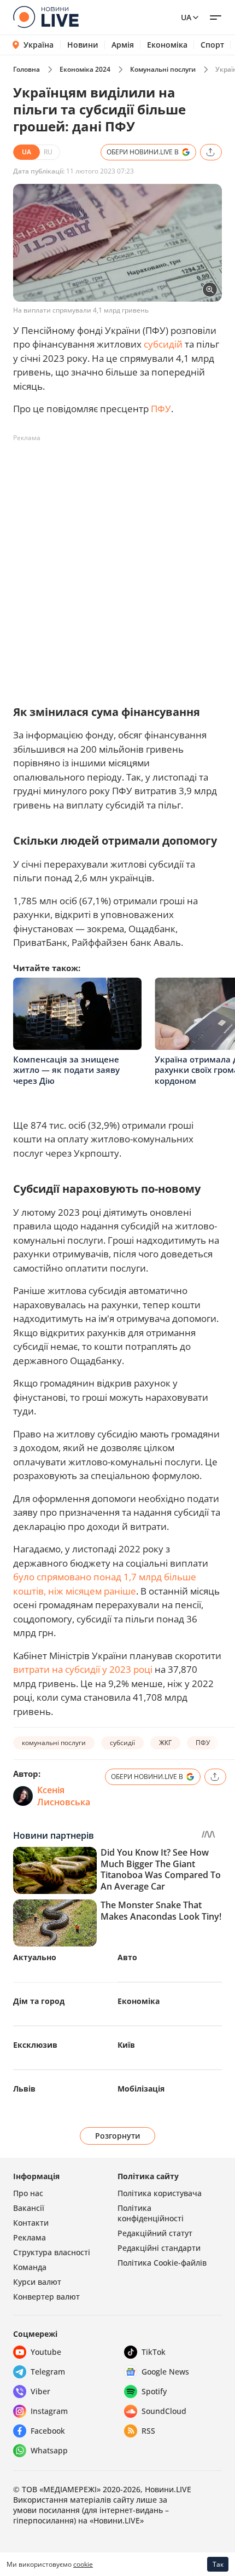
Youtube (46, 2352)
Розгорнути (118, 2136)
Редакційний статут (155, 2233)
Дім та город (39, 2001)
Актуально (35, 1957)
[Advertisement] (117, 564)
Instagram (49, 2411)
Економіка (167, 45)
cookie (83, 2564)
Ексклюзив (35, 2045)
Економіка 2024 (85, 69)
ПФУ (161, 409)
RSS (148, 2431)
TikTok (154, 2352)
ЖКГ (165, 1743)
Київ (126, 2045)
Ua (186, 17)
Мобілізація (141, 2089)
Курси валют (37, 2282)
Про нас (28, 2193)
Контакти (31, 2223)
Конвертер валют (46, 2297)
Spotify (154, 2391)
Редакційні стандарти (159, 2248)
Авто (127, 1957)
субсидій (163, 344)
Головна (27, 69)
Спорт (212, 45)
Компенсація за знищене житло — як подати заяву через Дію (66, 1070)
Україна (39, 45)
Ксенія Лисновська (64, 1796)
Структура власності (52, 2252)
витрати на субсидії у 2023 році (83, 1669)
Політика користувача (160, 2193)
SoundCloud (164, 2411)
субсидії (122, 1743)
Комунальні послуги (163, 69)
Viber (40, 2391)
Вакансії (29, 2208)
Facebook (48, 2431)
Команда (30, 2267)
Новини (83, 45)
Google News (165, 2372)
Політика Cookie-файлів (162, 2263)
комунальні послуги (54, 1743)
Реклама (30, 2237)
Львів (24, 2089)
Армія (123, 45)
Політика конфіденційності (151, 2213)
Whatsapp (49, 2450)
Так (218, 2564)
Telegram (48, 2372)
